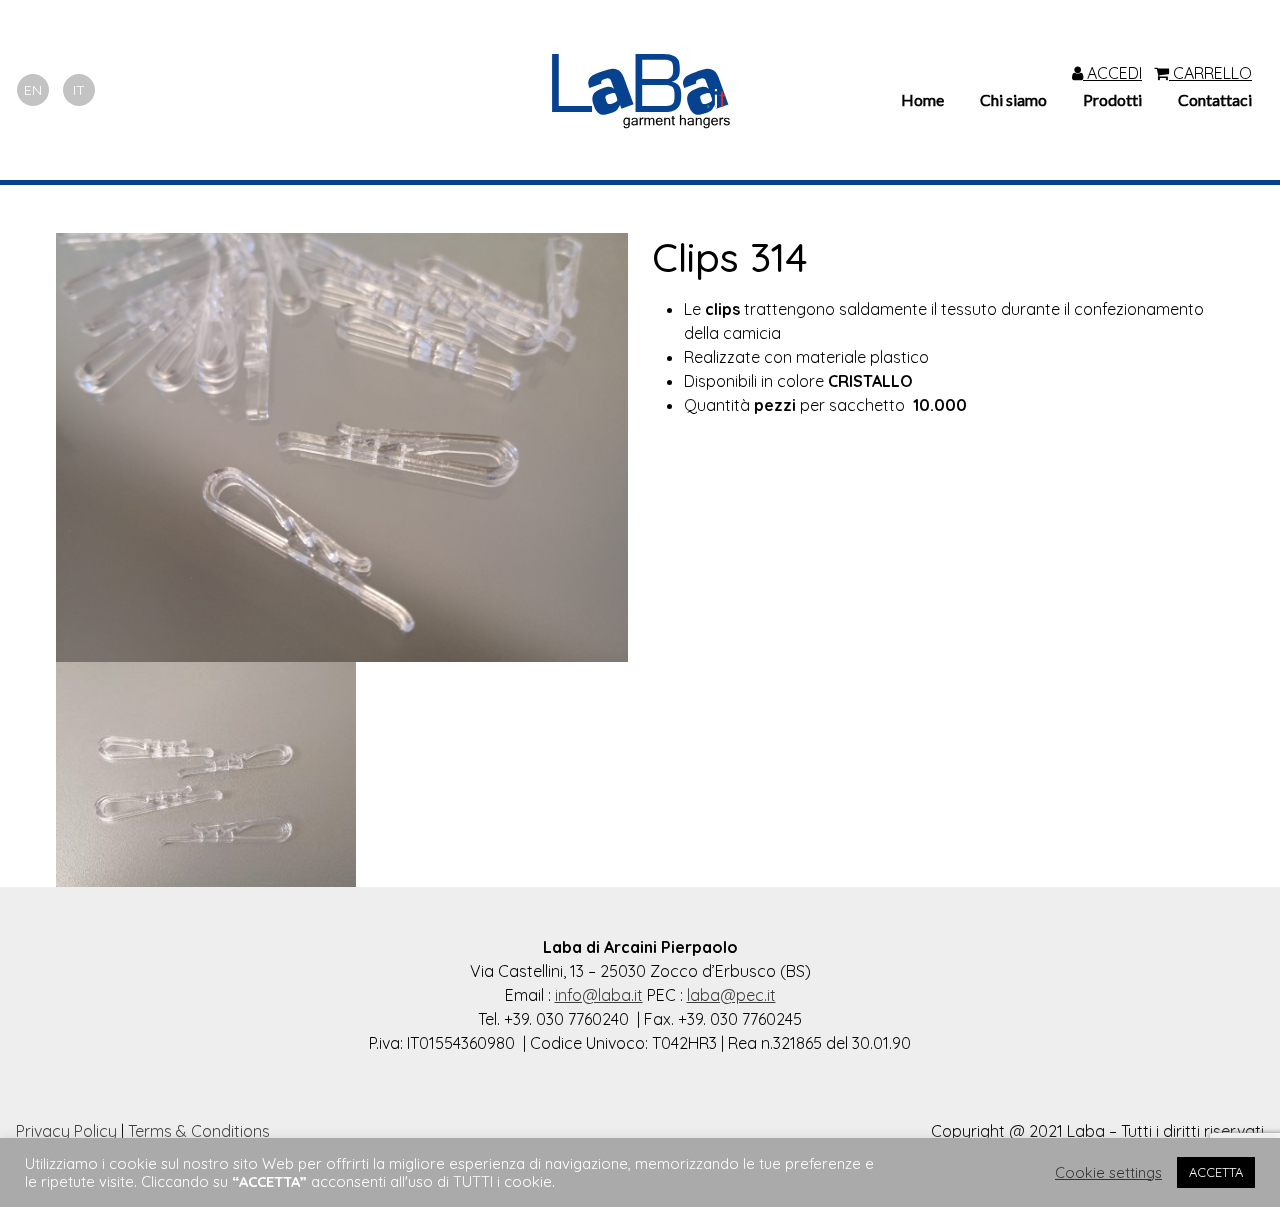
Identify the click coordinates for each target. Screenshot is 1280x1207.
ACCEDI (1112, 73)
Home (922, 99)
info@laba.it (599, 995)
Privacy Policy (66, 1131)
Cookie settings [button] (1108, 1173)
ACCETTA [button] (1216, 1172)
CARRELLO (1210, 73)
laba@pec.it (731, 995)
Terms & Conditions (199, 1131)
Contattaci (1215, 99)
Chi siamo (1013, 99)
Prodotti (1112, 99)
